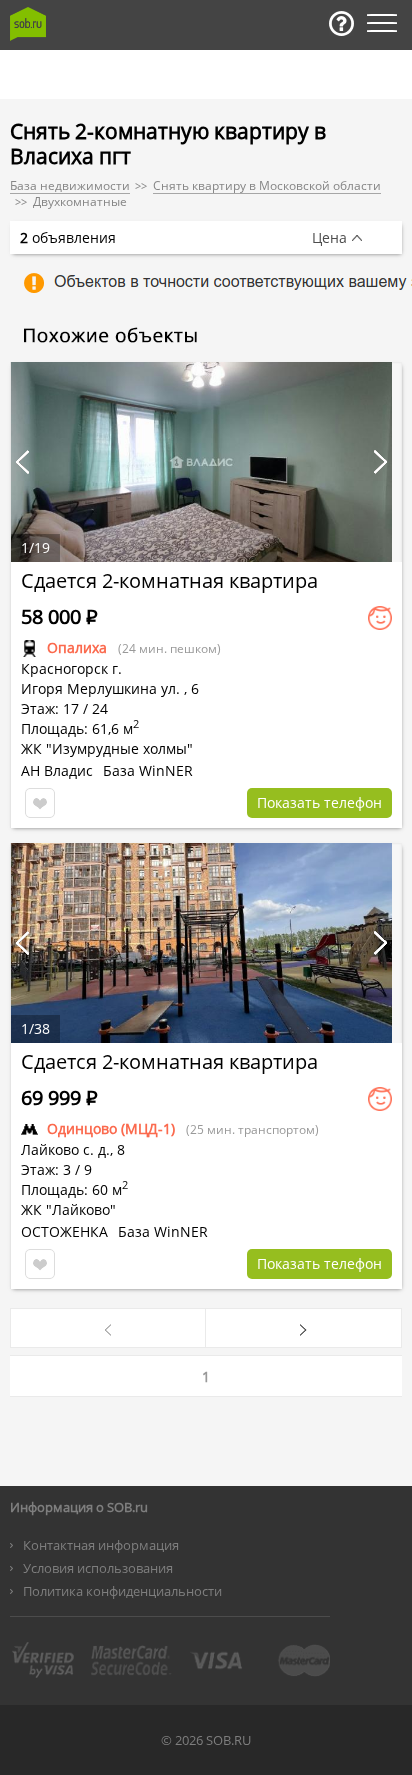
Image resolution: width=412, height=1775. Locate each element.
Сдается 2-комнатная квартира (169, 580)
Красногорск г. (71, 668)
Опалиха (77, 647)
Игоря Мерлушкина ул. (100, 688)
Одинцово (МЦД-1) (111, 1128)
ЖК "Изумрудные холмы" (107, 748)
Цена (329, 238)
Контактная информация (101, 1545)
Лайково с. (57, 1149)
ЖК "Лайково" (68, 1209)
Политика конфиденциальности (122, 1591)
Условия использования (98, 1568)
